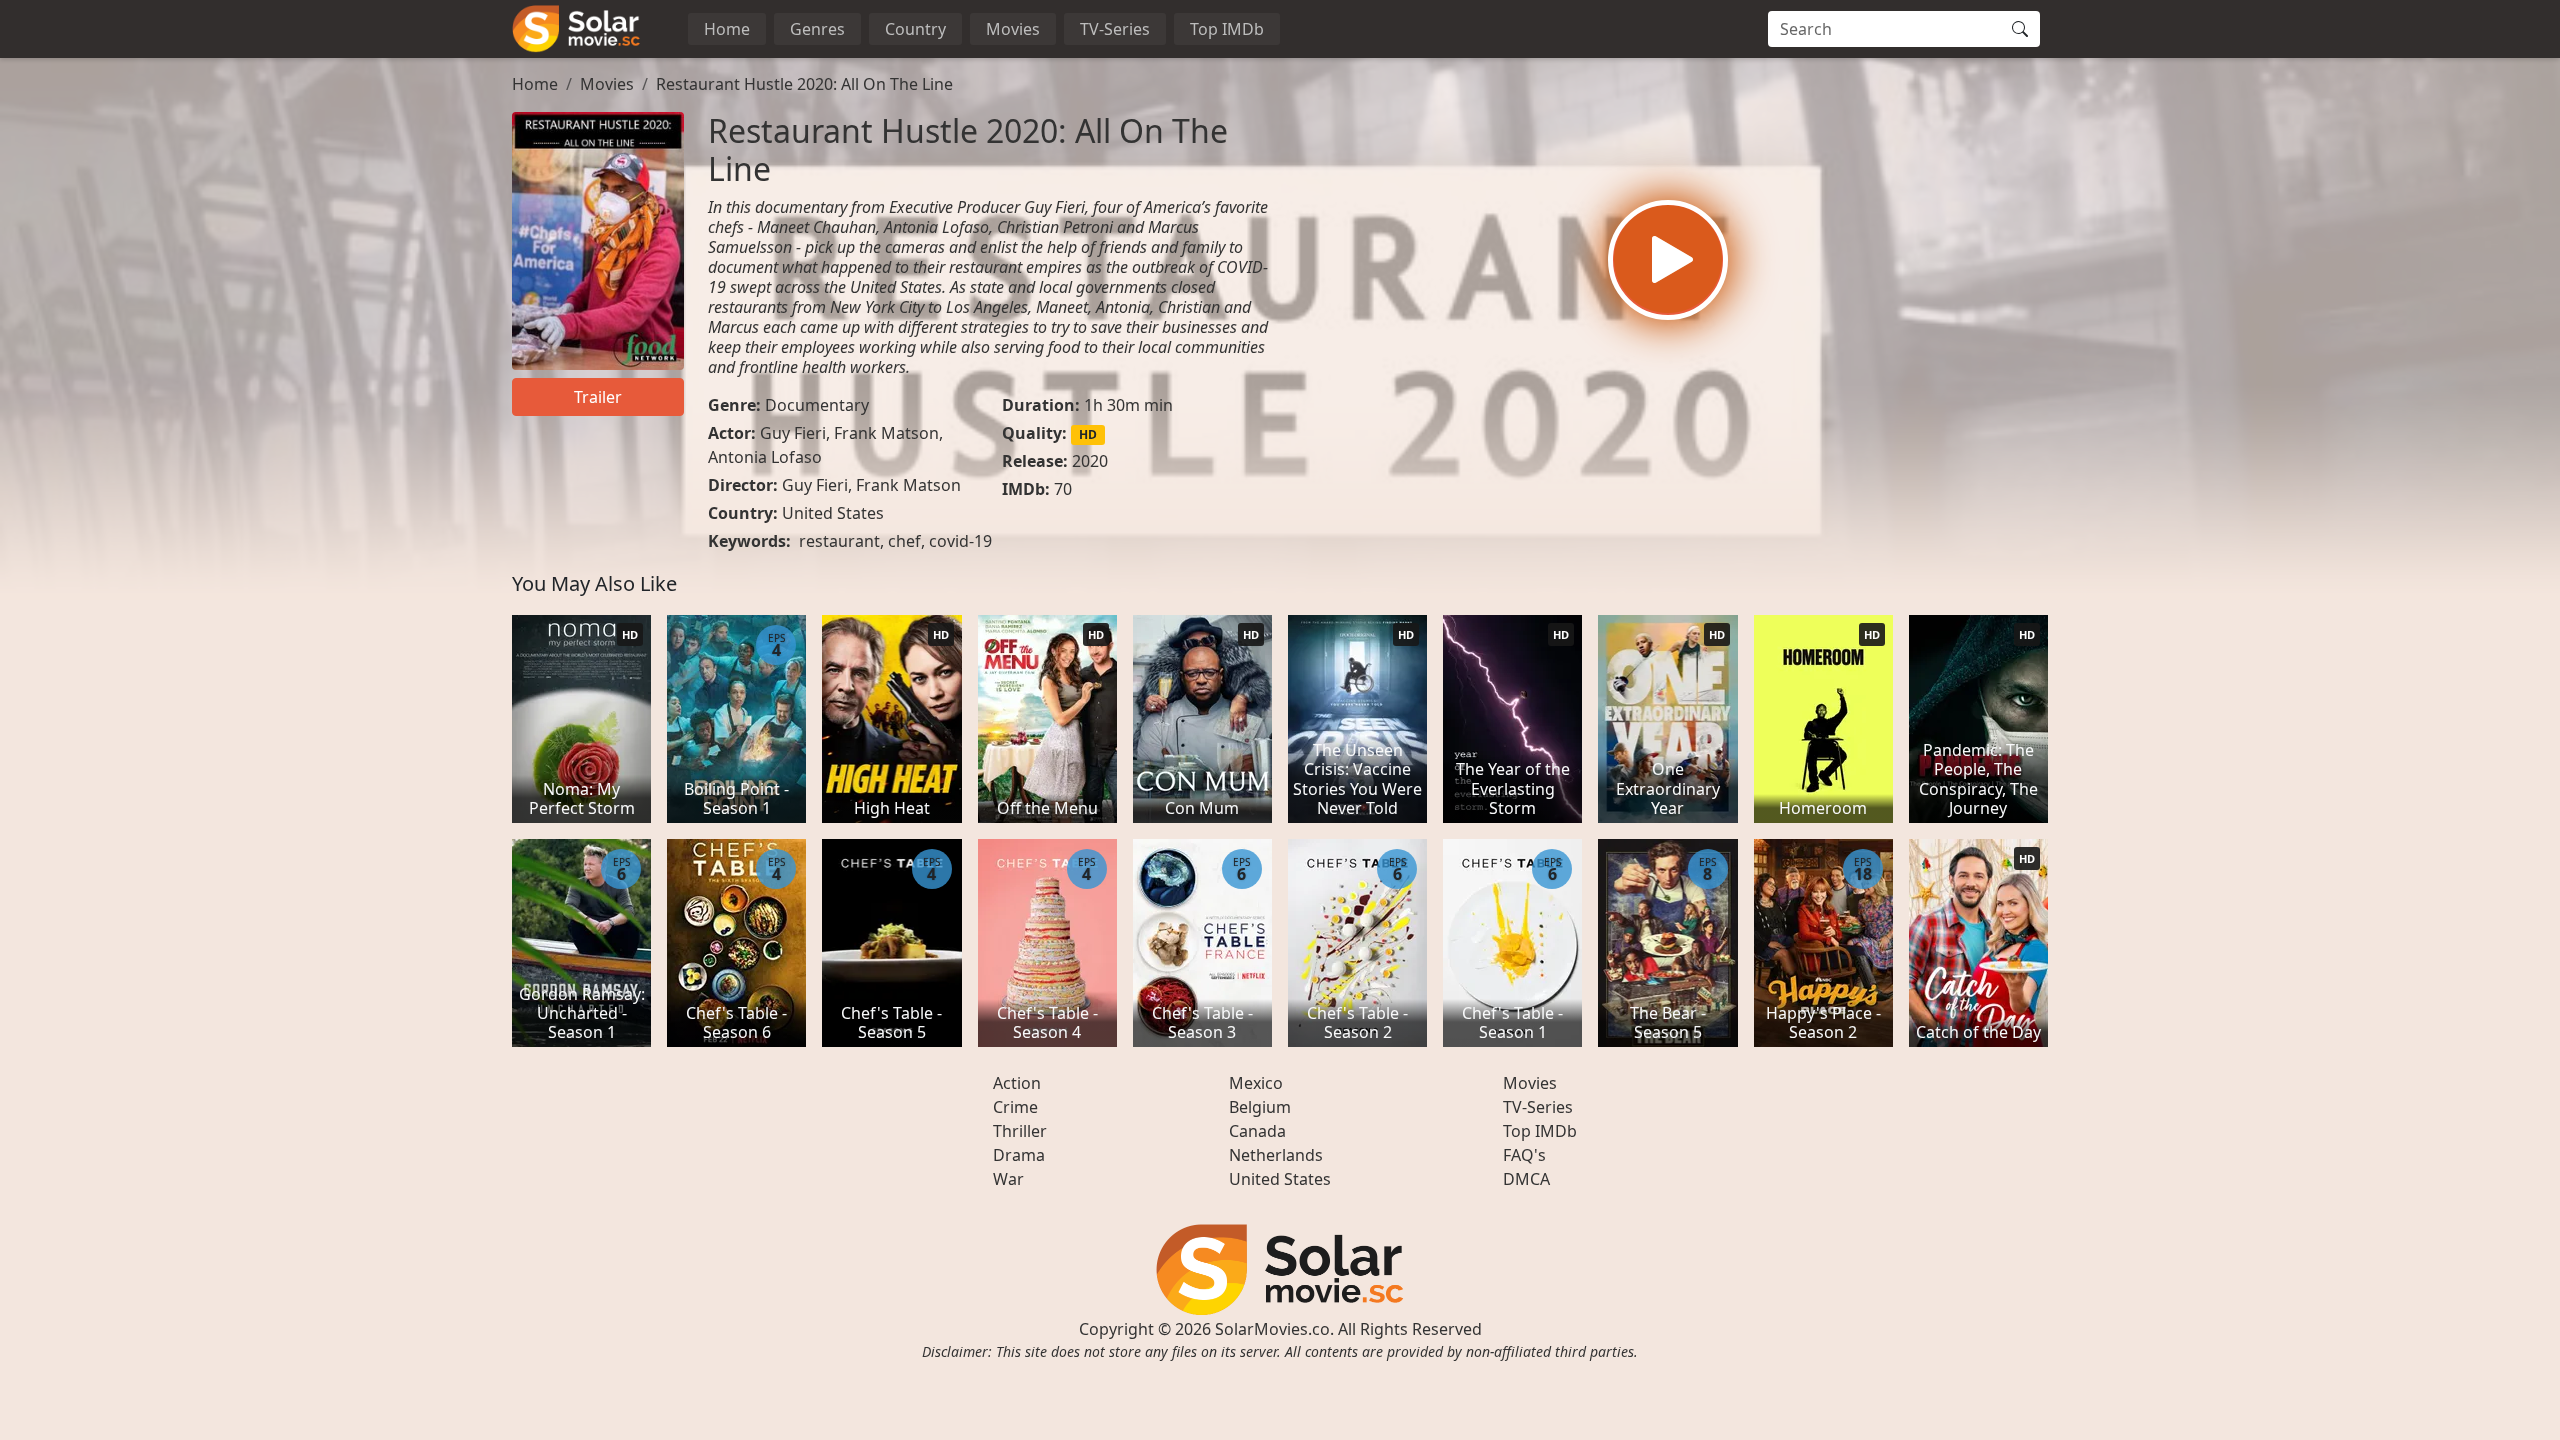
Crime (1015, 1107)
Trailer (598, 397)
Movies (1013, 29)
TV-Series (1115, 29)
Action (1017, 1083)
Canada (1257, 1131)
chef (904, 541)
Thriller (1020, 1131)
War (1008, 1179)
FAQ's (1524, 1155)
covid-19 (960, 541)
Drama (1019, 1155)
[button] (1668, 260)
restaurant (839, 541)
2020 (1090, 461)
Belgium (1260, 1107)
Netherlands (1276, 1155)
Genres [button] (817, 29)
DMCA (1526, 1179)
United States (833, 513)
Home (727, 29)
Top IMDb (1227, 29)
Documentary (817, 405)
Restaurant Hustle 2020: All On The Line (804, 84)
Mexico (1256, 1083)
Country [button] (915, 29)
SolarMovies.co (1272, 1329)
